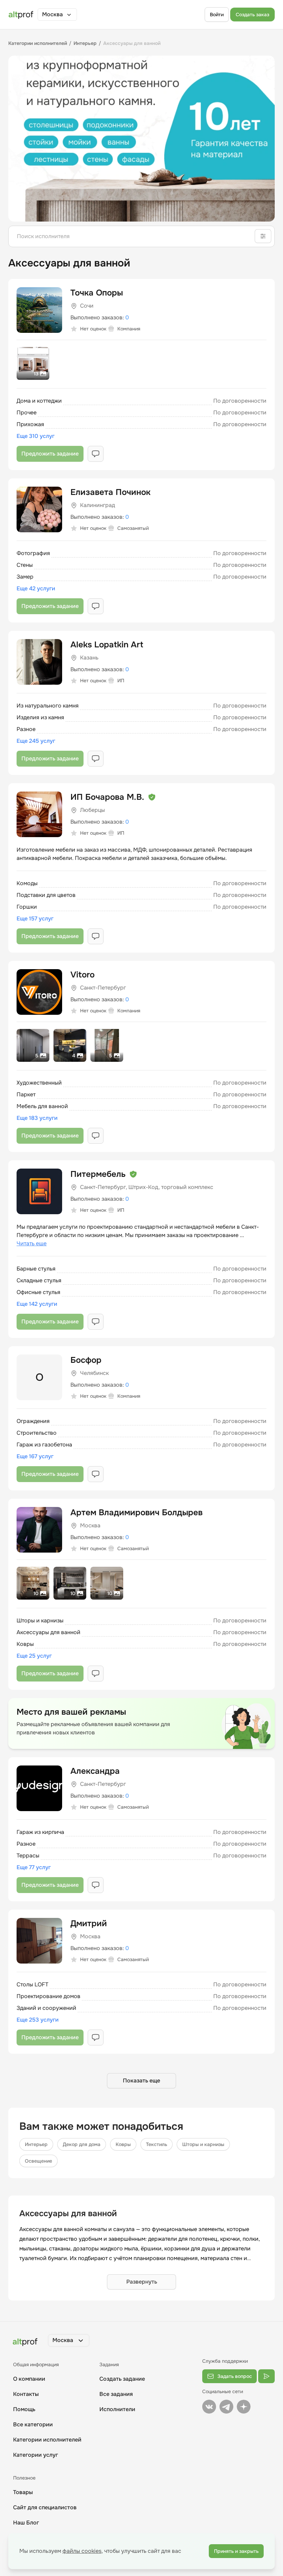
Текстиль (157, 2144)
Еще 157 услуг (35, 919)
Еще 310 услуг (36, 436)
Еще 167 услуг (35, 1456)
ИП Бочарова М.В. (107, 797)
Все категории (33, 2424)
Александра (95, 1771)
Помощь (24, 2409)
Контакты (26, 2394)
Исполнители (117, 2409)
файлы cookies (82, 2551)
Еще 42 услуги (36, 588)
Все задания (116, 2394)
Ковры (123, 2144)
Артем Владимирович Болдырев (136, 1512)
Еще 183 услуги (37, 1118)
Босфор (86, 1360)
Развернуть (142, 2282)
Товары (23, 2492)
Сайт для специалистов (45, 2507)
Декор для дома (82, 2144)
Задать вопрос (235, 2376)
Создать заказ (252, 15)
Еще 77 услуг (34, 1867)
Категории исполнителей (47, 2440)
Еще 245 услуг (36, 741)
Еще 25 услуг (34, 1656)
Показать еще (141, 2081)
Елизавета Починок (110, 492)
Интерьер (36, 2144)
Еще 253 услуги (38, 2020)
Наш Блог (26, 2523)
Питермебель (98, 1174)
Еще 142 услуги (37, 1304)
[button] (57, 15)
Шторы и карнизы (203, 2144)
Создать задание (122, 2379)
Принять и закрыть (236, 2551)
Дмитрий (89, 1923)
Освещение (38, 2161)
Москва (52, 14)
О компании (29, 2379)
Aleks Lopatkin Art (107, 645)
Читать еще (32, 1243)
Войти (217, 15)
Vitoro (82, 975)
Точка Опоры (97, 293)
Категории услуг (36, 2455)
